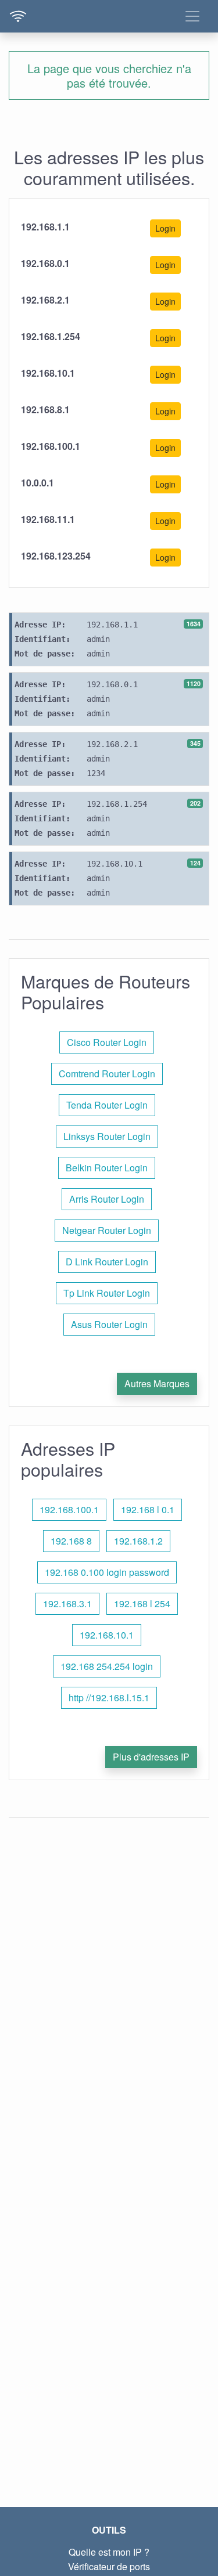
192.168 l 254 (142, 1603)
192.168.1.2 (138, 1541)
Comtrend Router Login (107, 1074)
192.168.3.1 (67, 1603)
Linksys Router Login (107, 1136)
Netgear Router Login (107, 1230)
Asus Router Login (109, 1324)
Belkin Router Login (107, 1168)
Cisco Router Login (107, 1042)
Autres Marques (157, 1383)
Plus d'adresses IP (151, 1757)
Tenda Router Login (107, 1105)
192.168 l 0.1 (148, 1509)
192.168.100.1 (69, 1509)
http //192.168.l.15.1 (109, 1698)
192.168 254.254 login (107, 1666)
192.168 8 (71, 1541)
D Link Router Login (107, 1262)
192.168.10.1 (107, 1635)
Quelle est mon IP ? (109, 2552)
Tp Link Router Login (107, 1293)
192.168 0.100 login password (107, 1572)
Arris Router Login (107, 1199)
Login (165, 228)
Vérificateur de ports (109, 2566)
